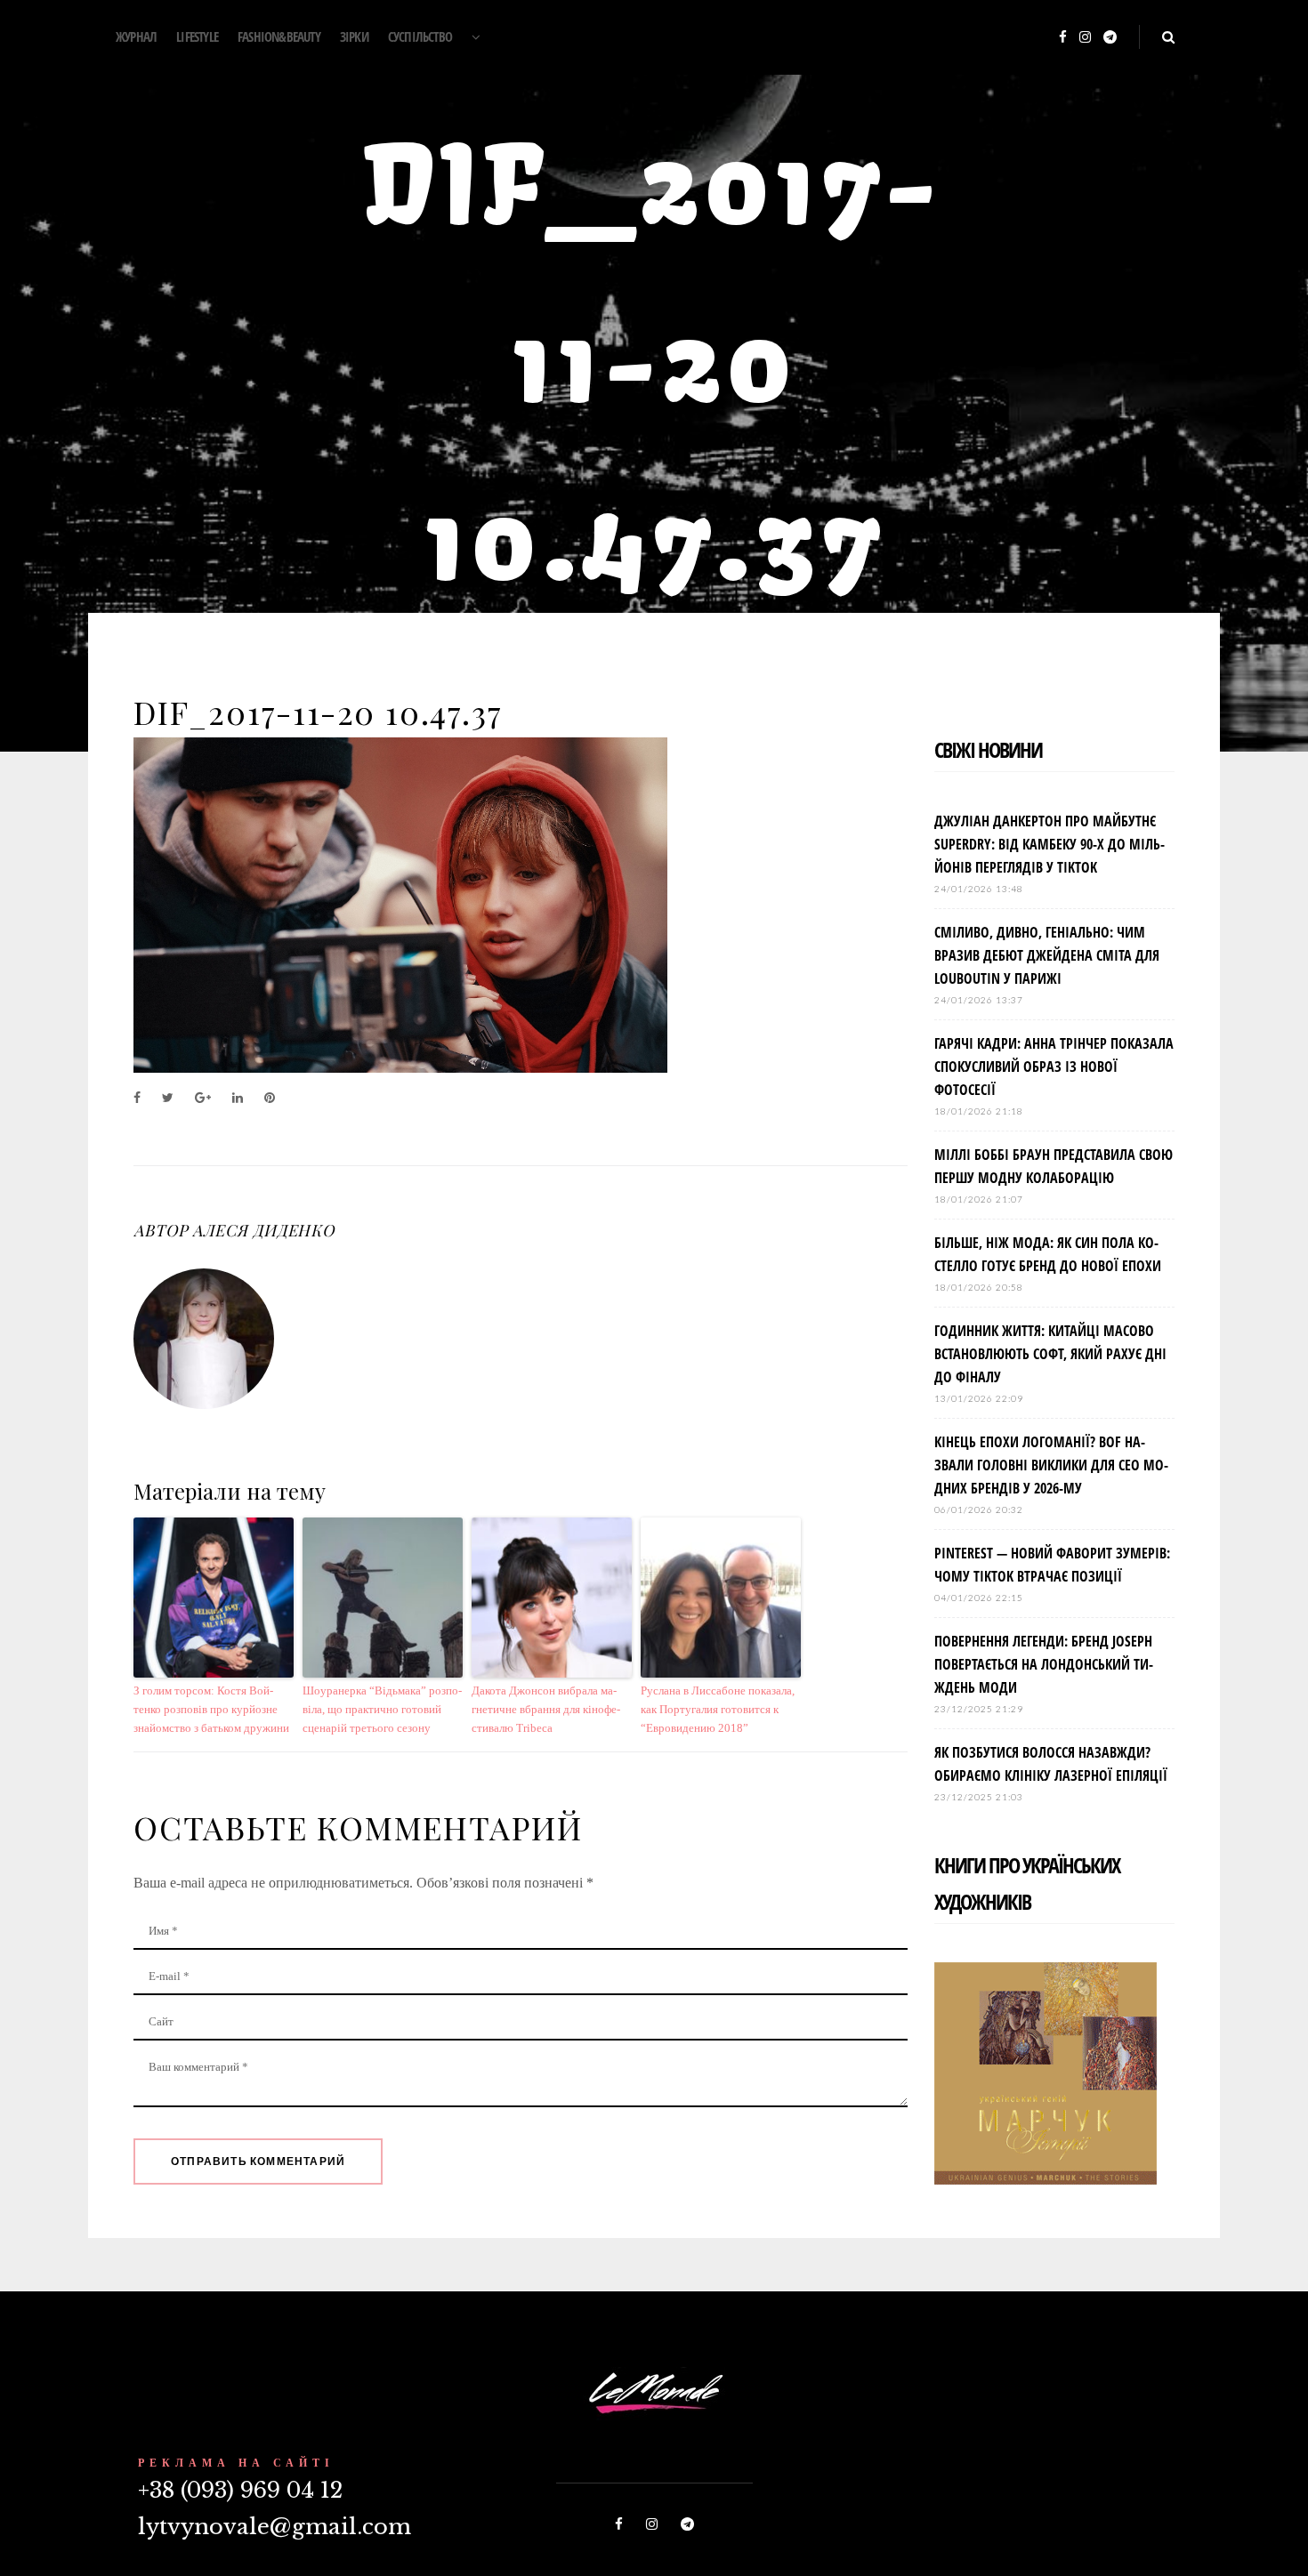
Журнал (136, 36)
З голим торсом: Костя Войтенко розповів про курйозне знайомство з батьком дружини (211, 1709)
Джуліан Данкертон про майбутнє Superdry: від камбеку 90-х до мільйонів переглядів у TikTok (1050, 844)
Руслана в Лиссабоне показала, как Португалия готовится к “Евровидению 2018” (718, 1709)
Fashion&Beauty (279, 36)
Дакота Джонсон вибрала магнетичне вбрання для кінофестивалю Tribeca (546, 1709)
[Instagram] (1085, 38)
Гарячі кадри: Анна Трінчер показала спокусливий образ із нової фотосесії (1054, 1067)
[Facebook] (1063, 38)
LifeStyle (197, 36)
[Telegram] (1110, 38)
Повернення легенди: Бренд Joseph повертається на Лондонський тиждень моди (1044, 1664)
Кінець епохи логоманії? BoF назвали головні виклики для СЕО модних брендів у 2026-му (1051, 1465)
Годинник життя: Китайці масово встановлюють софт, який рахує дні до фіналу (1050, 1354)
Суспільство (420, 36)
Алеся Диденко (263, 1230)
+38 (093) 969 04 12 (240, 2490)
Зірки (354, 36)
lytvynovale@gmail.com (275, 2527)
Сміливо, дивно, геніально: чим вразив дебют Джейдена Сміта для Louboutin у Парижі (1047, 955)
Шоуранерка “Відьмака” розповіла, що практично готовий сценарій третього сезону (382, 1709)
